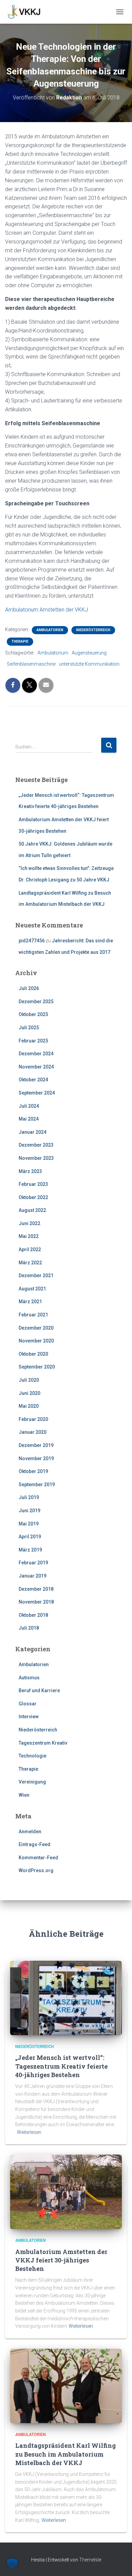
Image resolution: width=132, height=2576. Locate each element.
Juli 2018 (29, 1628)
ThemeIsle (90, 2560)
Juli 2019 (29, 1497)
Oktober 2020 (33, 1354)
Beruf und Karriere (39, 1690)
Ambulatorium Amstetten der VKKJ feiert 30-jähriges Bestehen (61, 2260)
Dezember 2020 (36, 1328)
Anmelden (30, 1832)
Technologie (32, 1756)
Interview (29, 1717)
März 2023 (30, 1171)
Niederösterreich (93, 630)
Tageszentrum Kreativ (43, 1743)
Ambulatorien (50, 630)
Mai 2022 (29, 1236)
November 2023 (36, 1158)
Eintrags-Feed (35, 1844)
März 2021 (30, 1302)
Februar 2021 (33, 1315)
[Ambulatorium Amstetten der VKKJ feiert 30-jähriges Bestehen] (66, 2191)
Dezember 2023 (36, 1145)
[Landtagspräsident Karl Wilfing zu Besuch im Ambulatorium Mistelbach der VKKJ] (66, 2386)
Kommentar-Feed (38, 1858)
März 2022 (30, 1263)
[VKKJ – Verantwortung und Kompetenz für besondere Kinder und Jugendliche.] (27, 12)
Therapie (20, 641)
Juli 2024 (29, 1106)
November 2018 (36, 1602)
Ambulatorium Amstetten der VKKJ (47, 610)
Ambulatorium (53, 653)
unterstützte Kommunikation (89, 664)
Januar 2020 (32, 1432)
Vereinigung (32, 1782)
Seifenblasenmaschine (31, 664)
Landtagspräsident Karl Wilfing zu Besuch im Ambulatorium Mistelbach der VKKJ (65, 2454)
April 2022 (30, 1249)
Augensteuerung (89, 653)
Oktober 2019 (33, 1471)
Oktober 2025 (33, 1014)
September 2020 (37, 1367)
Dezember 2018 (36, 1589)
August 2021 (32, 1289)
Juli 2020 (29, 1380)
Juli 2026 (29, 988)
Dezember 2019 (36, 1445)
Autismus (29, 1678)
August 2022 (32, 1210)
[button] (12, 2564)
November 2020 (36, 1341)
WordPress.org (36, 1870)
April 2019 (30, 1537)
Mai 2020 (29, 1406)
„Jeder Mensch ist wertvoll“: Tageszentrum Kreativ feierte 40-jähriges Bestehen (61, 2066)
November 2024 (36, 1067)
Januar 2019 (32, 1576)
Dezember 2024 (36, 1054)
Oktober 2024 (33, 1080)
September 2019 (37, 1485)
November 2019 (36, 1458)
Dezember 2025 (36, 1002)
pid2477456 (32, 941)
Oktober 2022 (33, 1197)
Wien (24, 1795)
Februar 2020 (33, 1419)
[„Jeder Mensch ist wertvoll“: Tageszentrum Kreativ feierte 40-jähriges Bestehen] (66, 1998)
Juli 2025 (29, 1028)
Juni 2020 (29, 1393)
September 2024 (37, 1093)
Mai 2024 (29, 1119)
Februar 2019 (33, 1563)
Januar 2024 (32, 1132)
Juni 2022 (29, 1223)
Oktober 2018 (33, 1615)
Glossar (28, 1704)
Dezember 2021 (36, 1275)
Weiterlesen (29, 2132)
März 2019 (30, 1550)
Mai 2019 (29, 1524)
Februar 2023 (33, 1184)
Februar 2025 (33, 1041)
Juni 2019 (29, 1511)
